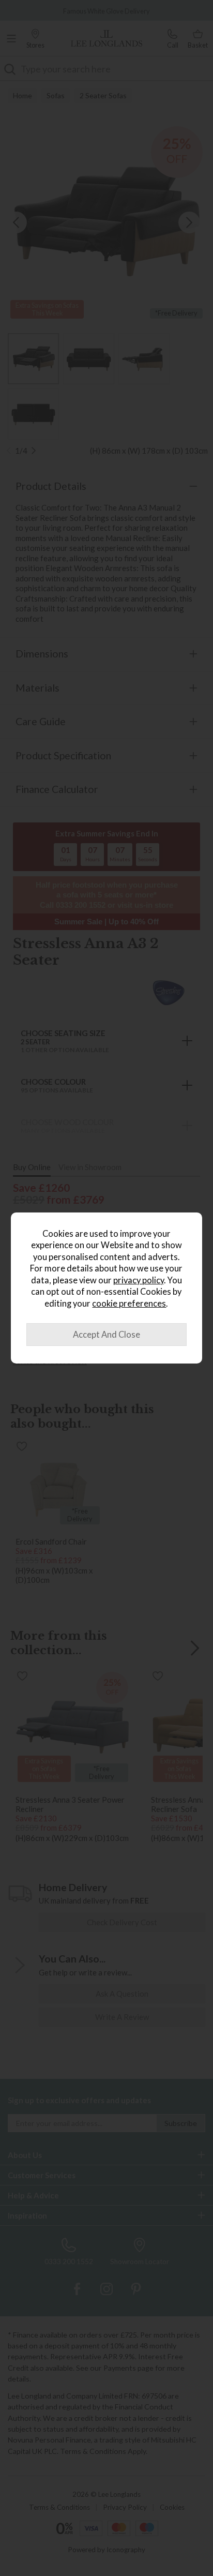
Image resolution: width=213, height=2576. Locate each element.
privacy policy (139, 1280)
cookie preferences (129, 1304)
